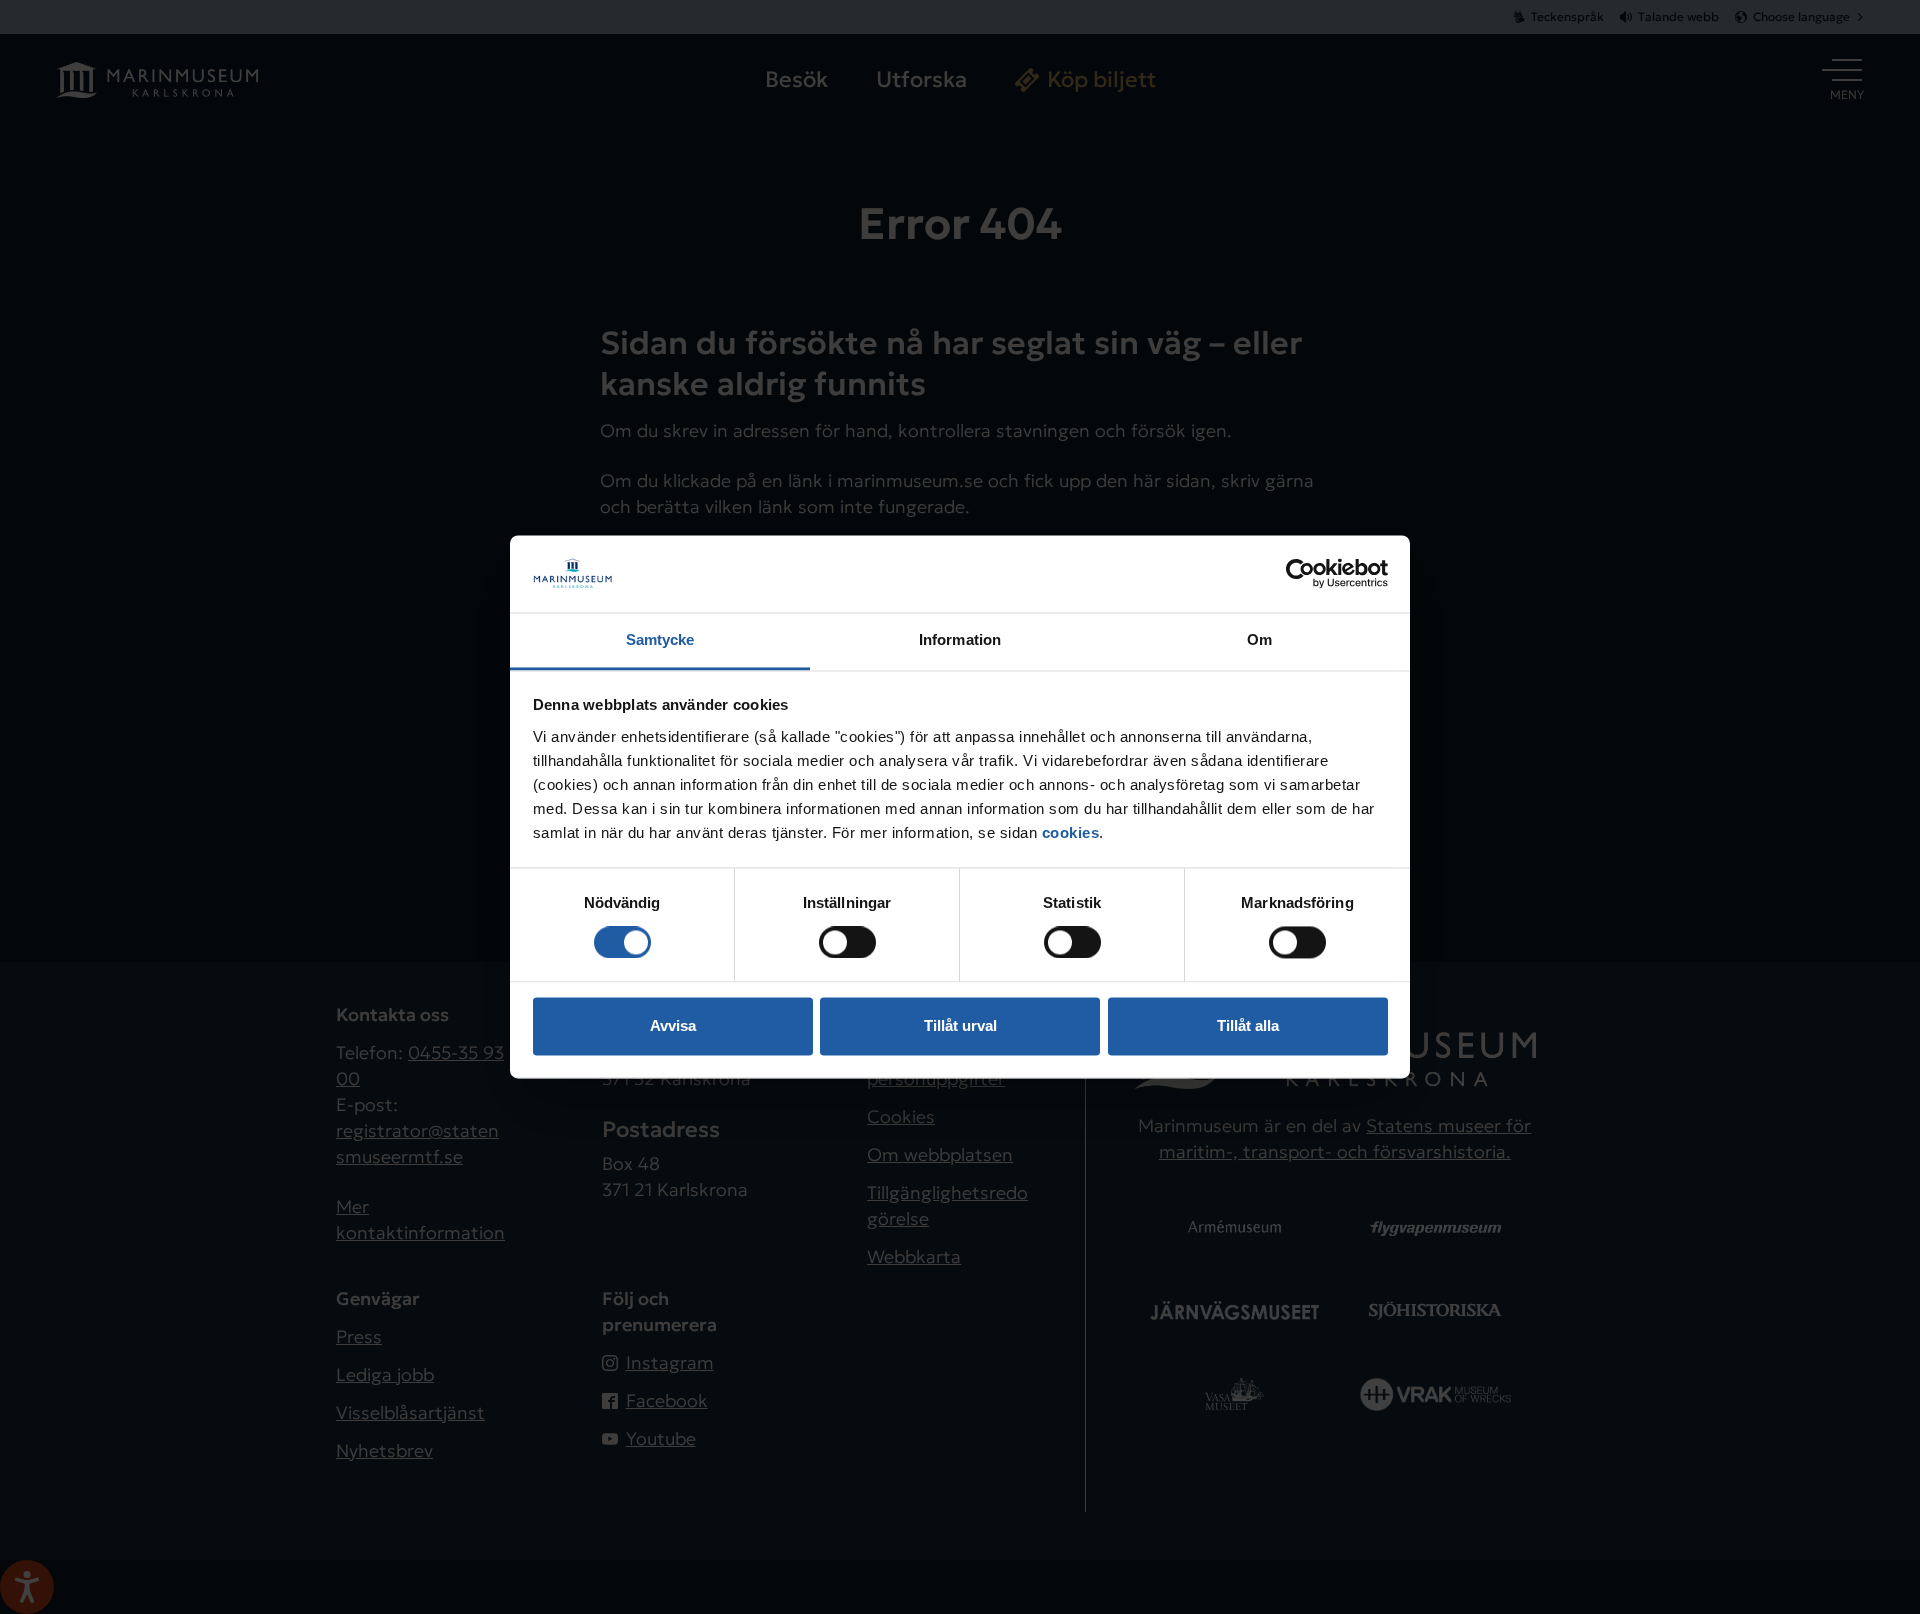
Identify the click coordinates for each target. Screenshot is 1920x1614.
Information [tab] (960, 639)
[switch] (847, 943)
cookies (1071, 832)
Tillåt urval (960, 1025)
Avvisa (673, 1025)
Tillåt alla (1248, 1025)
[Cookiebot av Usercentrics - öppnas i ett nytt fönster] (1300, 574)
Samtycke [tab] (660, 639)
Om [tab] (1259, 639)
